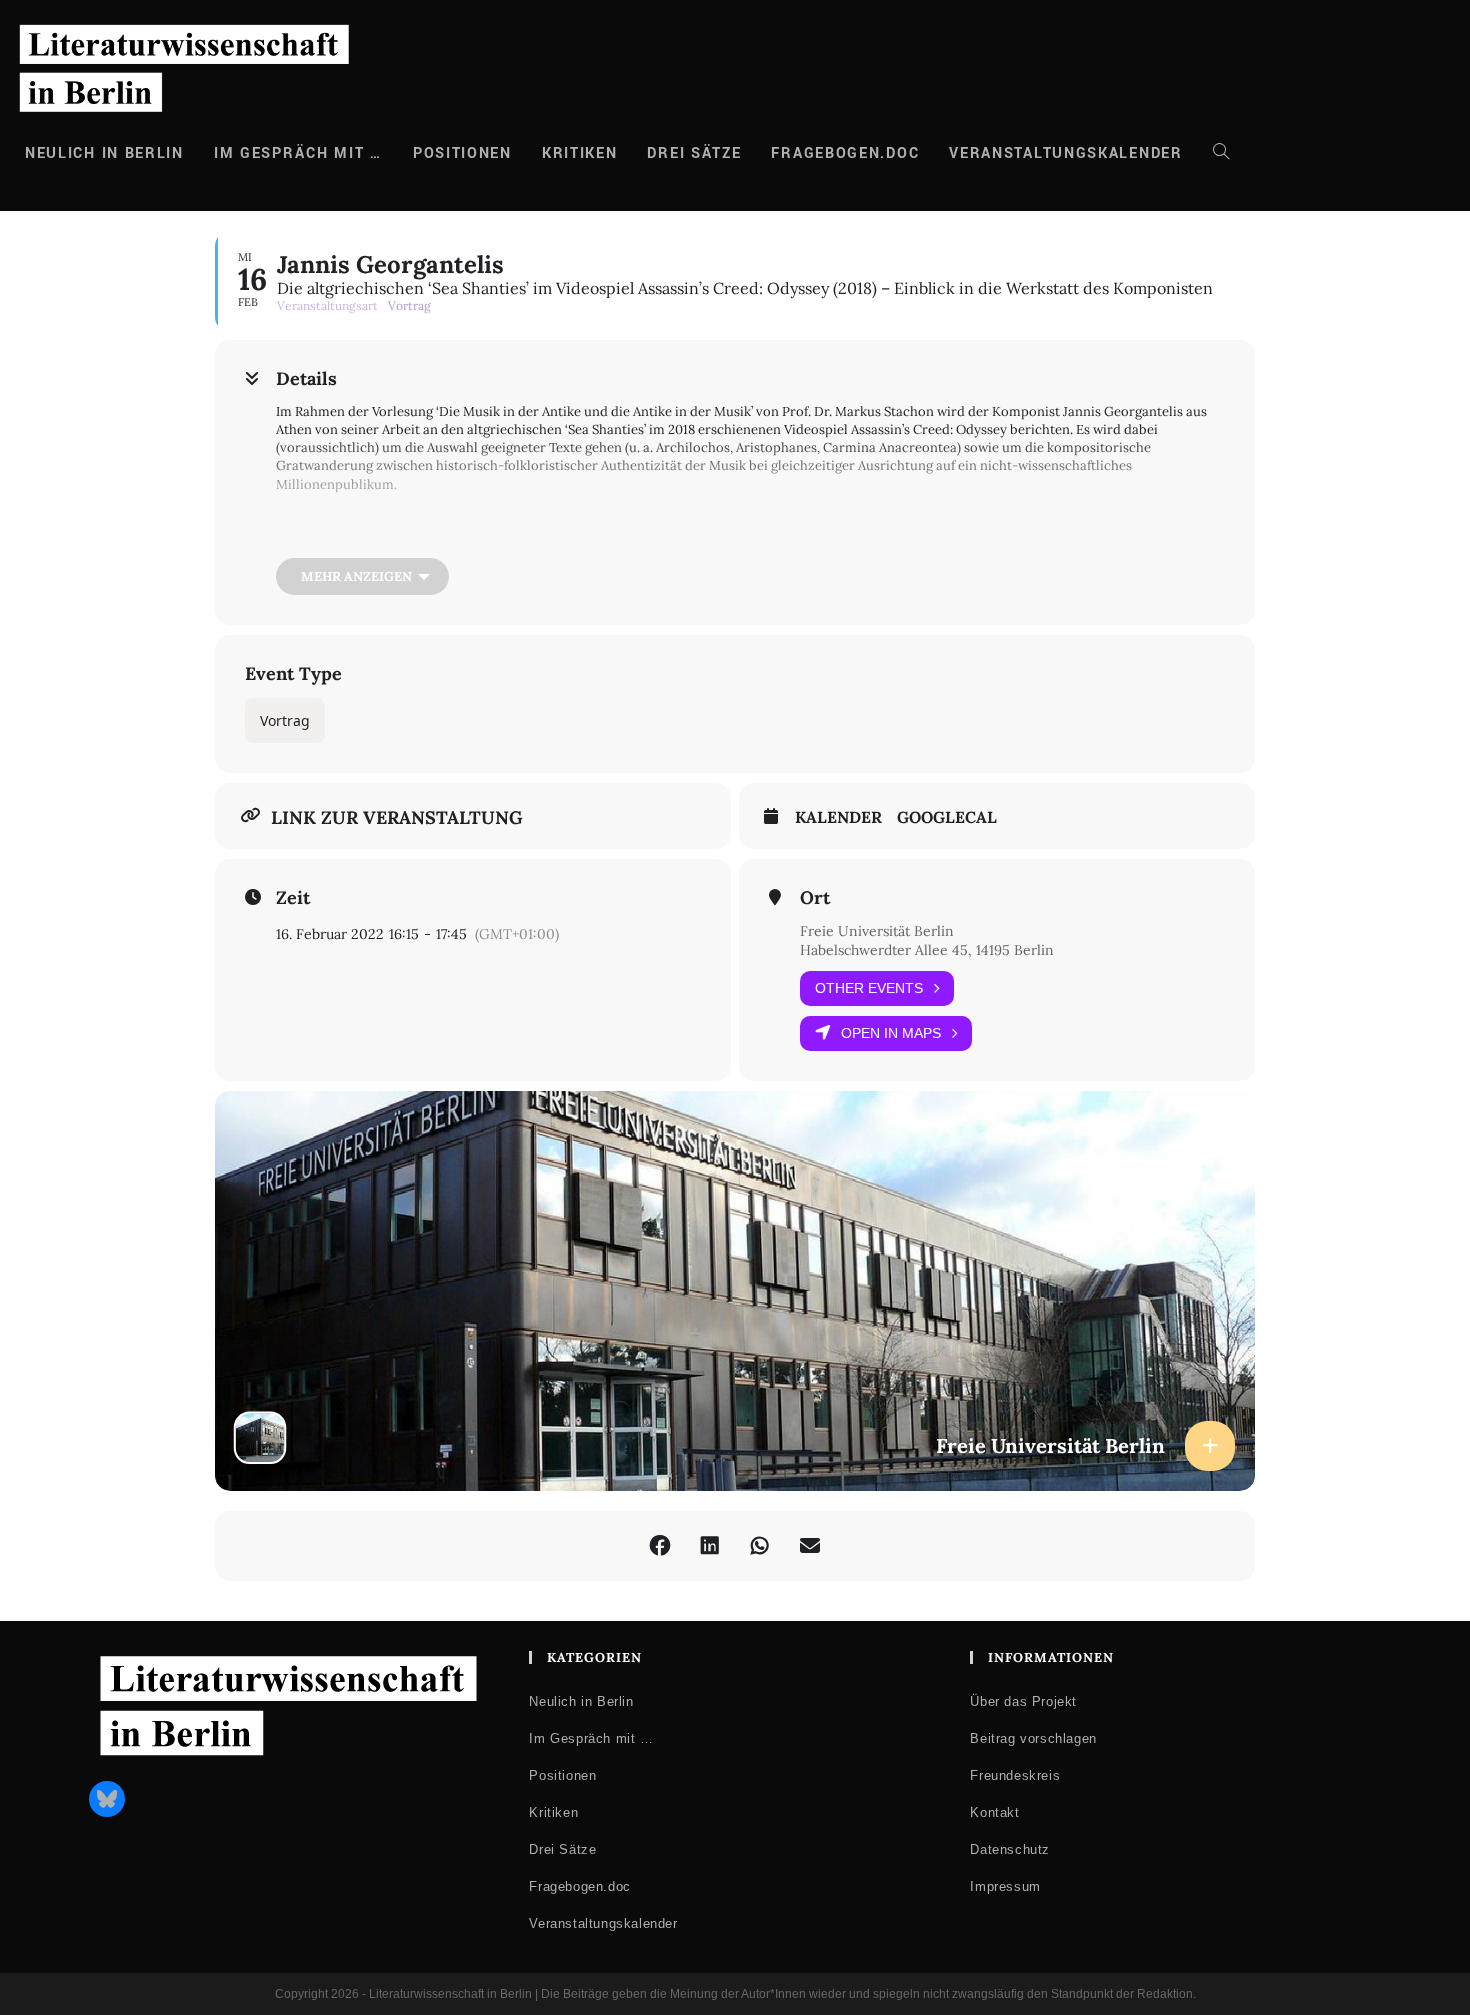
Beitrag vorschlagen (1033, 1738)
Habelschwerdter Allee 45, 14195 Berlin (927, 950)
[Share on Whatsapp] (760, 1546)
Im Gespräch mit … (591, 1738)
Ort (815, 898)
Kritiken (553, 1812)
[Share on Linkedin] (710, 1546)
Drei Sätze (562, 1849)
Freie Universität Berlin (877, 931)
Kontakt (994, 1812)
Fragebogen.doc (579, 1886)
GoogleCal (947, 817)
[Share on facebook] (660, 1546)
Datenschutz (1010, 1849)
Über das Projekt (1023, 1701)
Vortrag (285, 720)
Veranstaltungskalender (603, 1923)
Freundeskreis (1015, 1775)
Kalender (838, 817)
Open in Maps (891, 1033)
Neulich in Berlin (581, 1701)
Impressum (1005, 1886)
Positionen (562, 1775)
